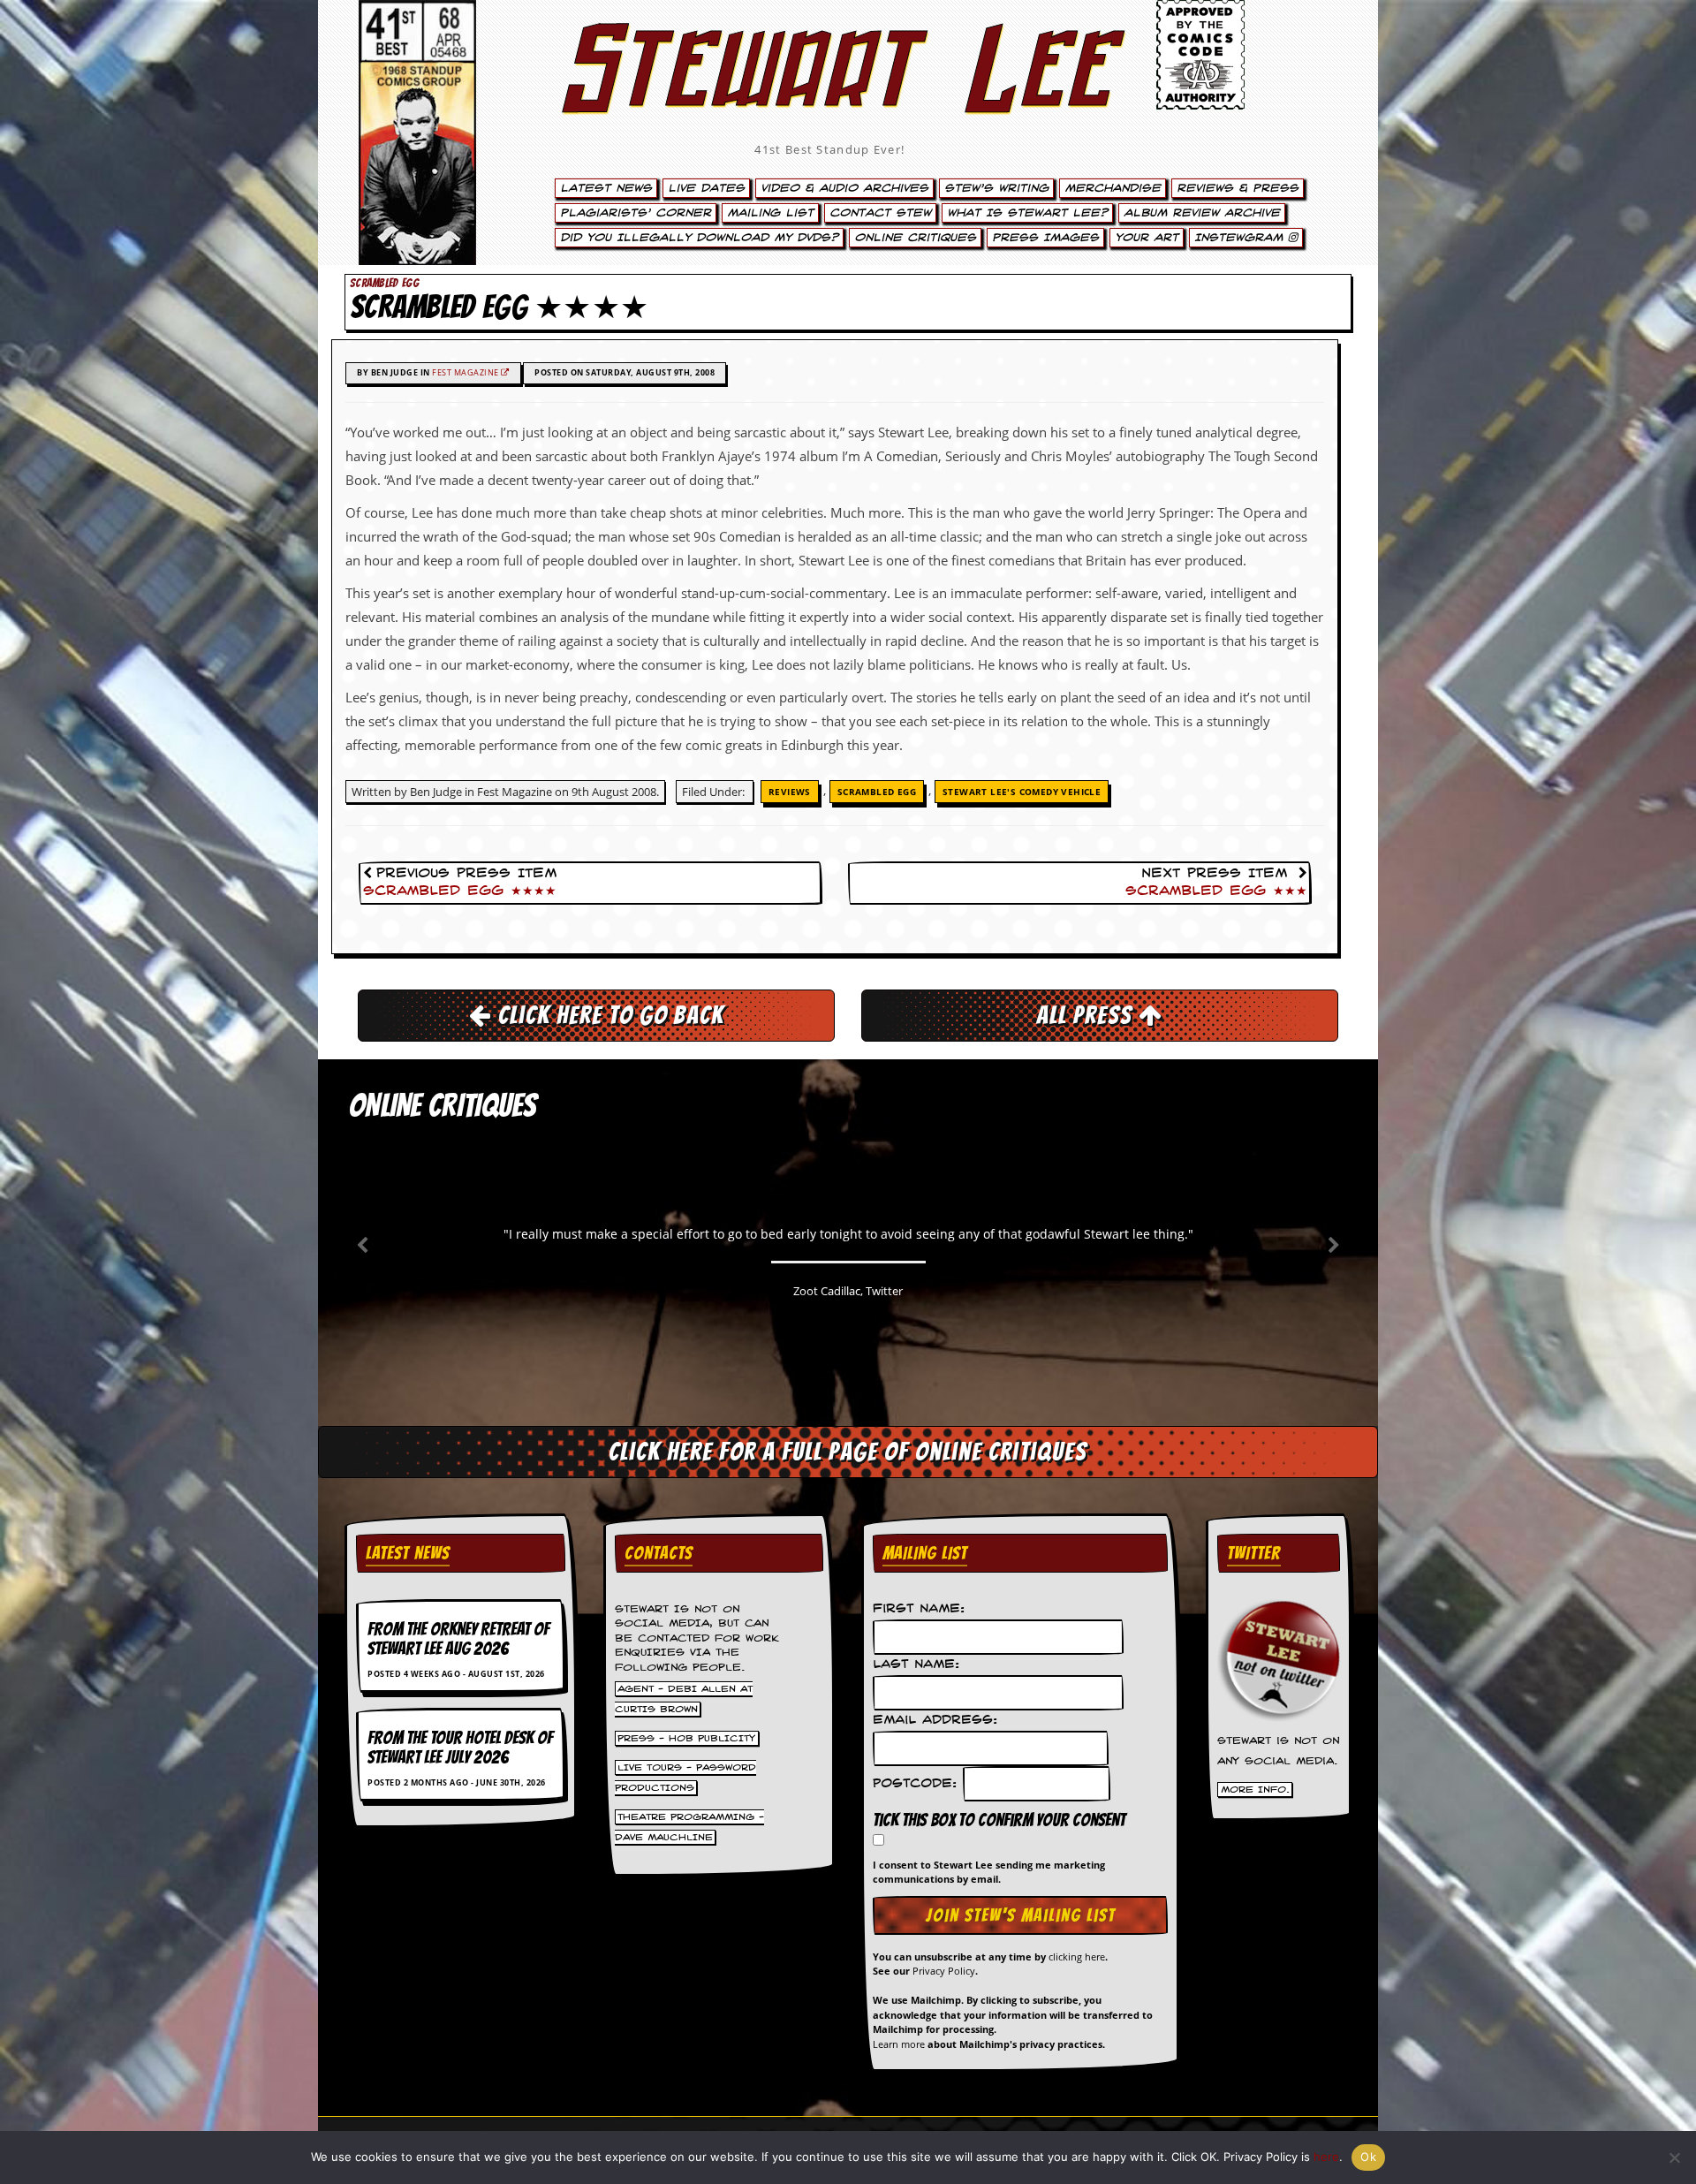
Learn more (899, 2044)
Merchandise (1113, 188)
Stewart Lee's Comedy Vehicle (1022, 792)
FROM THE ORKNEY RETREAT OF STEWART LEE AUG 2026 (458, 1639)
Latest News (606, 188)
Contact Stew (880, 213)
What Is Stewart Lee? (1027, 213)
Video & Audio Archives (844, 188)
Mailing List (770, 213)
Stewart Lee (830, 93)
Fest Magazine (466, 372)
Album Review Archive (1202, 213)
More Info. (1255, 1790)
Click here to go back (608, 1015)
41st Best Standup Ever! (829, 149)
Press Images (1045, 238)
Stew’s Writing (996, 188)
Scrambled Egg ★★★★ (460, 891)
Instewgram (1241, 238)
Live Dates (706, 188)
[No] (1674, 2157)
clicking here (1077, 1957)
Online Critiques (915, 238)
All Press (1087, 1015)
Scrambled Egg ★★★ (1216, 891)
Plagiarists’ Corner (636, 213)
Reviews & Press (1238, 188)
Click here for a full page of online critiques (848, 1452)
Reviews (790, 792)
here (1326, 2157)
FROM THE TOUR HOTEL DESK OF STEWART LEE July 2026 (460, 1748)
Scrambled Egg (877, 792)
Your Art (1147, 238)
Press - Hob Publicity (686, 1738)
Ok (1368, 2157)
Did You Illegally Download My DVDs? (699, 238)
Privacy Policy (944, 1971)
